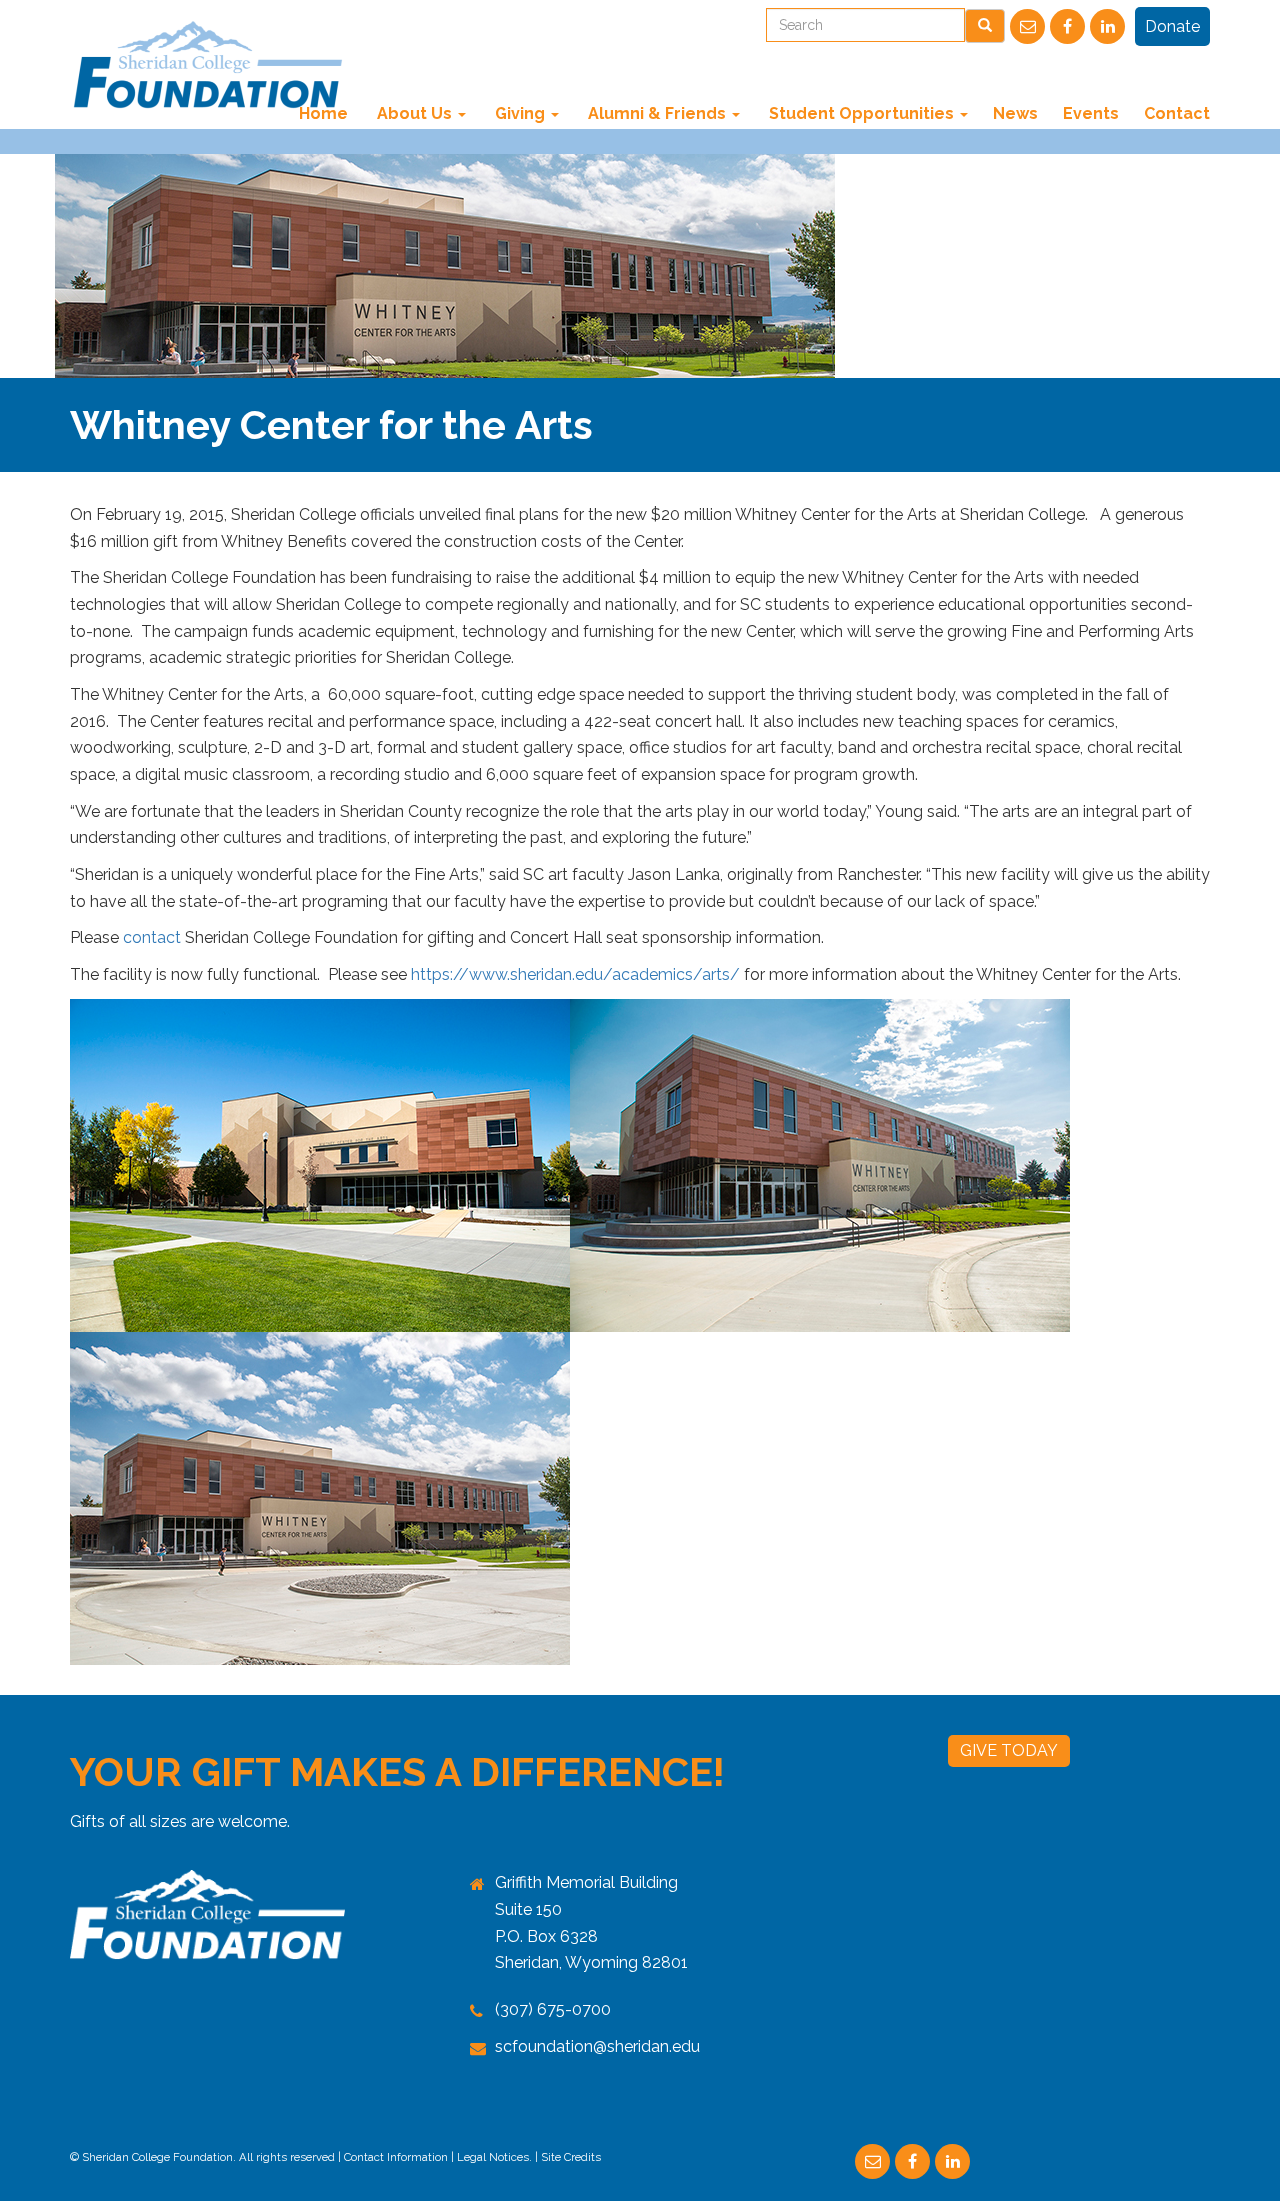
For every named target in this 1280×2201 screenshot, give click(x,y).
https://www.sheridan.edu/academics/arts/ (575, 974)
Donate (1172, 26)
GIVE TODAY (1009, 1750)
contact (152, 937)
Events (1091, 113)
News (1015, 113)
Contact (1177, 113)
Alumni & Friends (657, 113)
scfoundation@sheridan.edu (597, 2046)
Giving (520, 113)
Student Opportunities (861, 113)
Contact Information (396, 2157)
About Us (414, 113)
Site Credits (571, 2157)
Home (323, 113)
